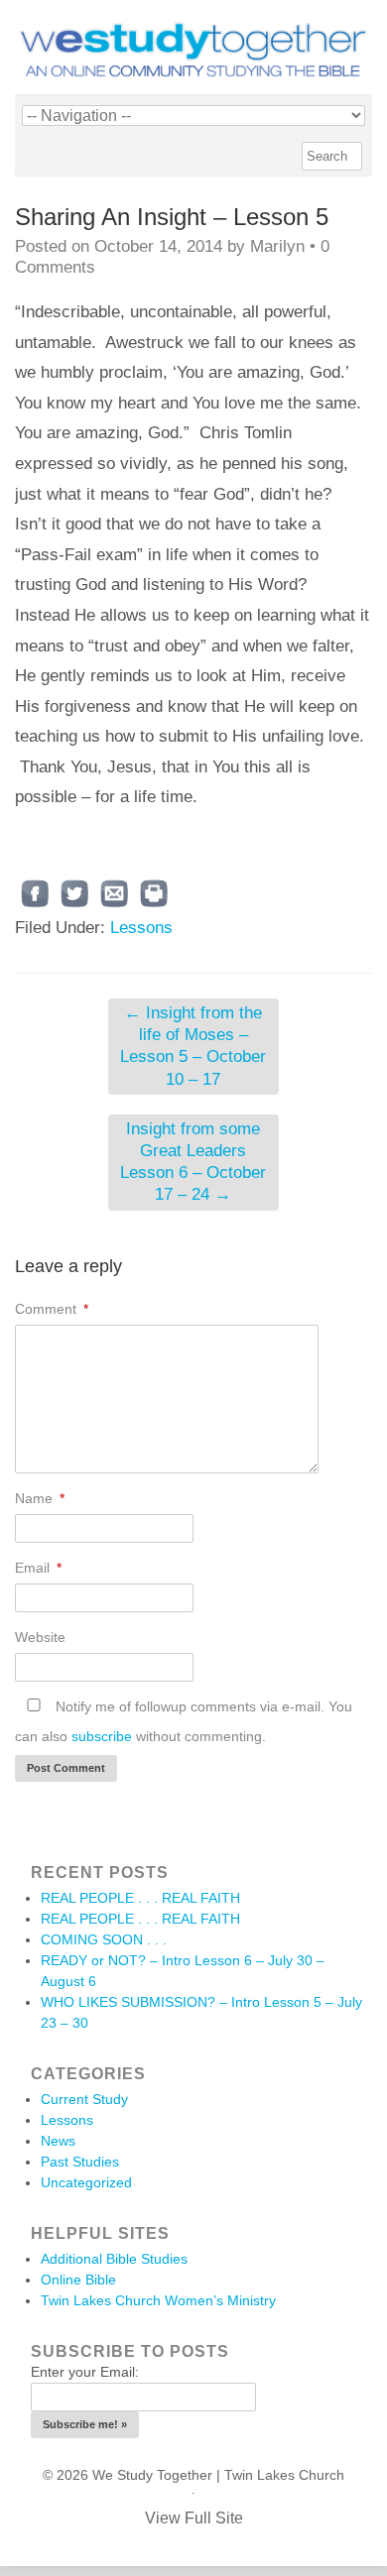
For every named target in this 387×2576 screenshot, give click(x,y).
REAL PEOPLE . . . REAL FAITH (140, 1898)
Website (40, 1637)
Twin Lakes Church (284, 2475)
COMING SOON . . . (104, 1939)
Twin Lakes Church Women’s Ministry (158, 2300)
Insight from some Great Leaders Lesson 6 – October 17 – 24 (193, 1162)
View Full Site (194, 2518)
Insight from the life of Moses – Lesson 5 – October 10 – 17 (193, 1046)
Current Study (84, 2099)
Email (38, 1568)
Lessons (141, 928)
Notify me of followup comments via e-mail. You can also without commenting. (184, 1722)
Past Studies (80, 2162)
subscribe (102, 1736)
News (58, 2141)
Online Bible (78, 2280)
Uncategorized (86, 2182)
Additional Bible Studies (114, 2259)
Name (40, 1498)
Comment (52, 1309)
